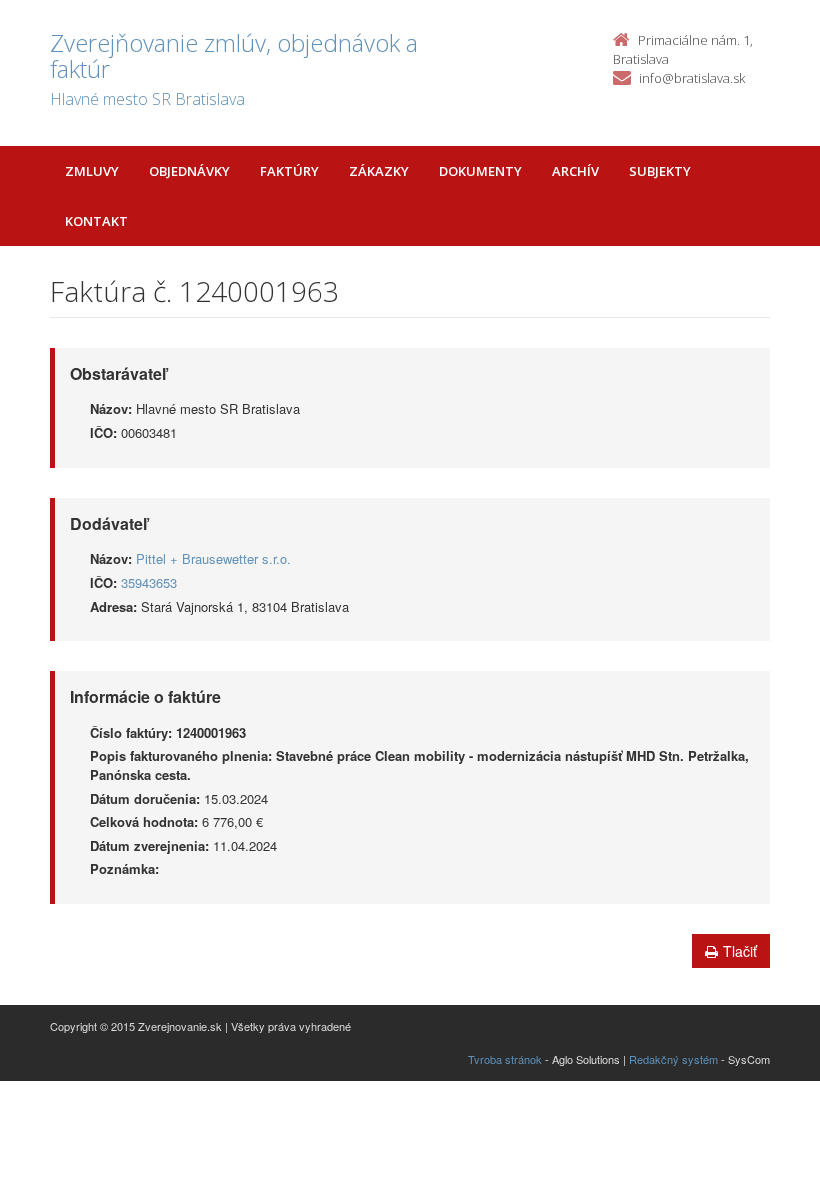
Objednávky (189, 171)
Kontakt (96, 221)
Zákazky (379, 171)
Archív (575, 171)
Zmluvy (92, 171)
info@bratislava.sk (692, 78)
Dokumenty (480, 171)
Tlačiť (740, 951)
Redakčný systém (673, 1059)
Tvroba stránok (505, 1059)
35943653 (149, 582)
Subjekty (660, 171)
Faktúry (289, 171)
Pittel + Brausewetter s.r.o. (213, 558)
